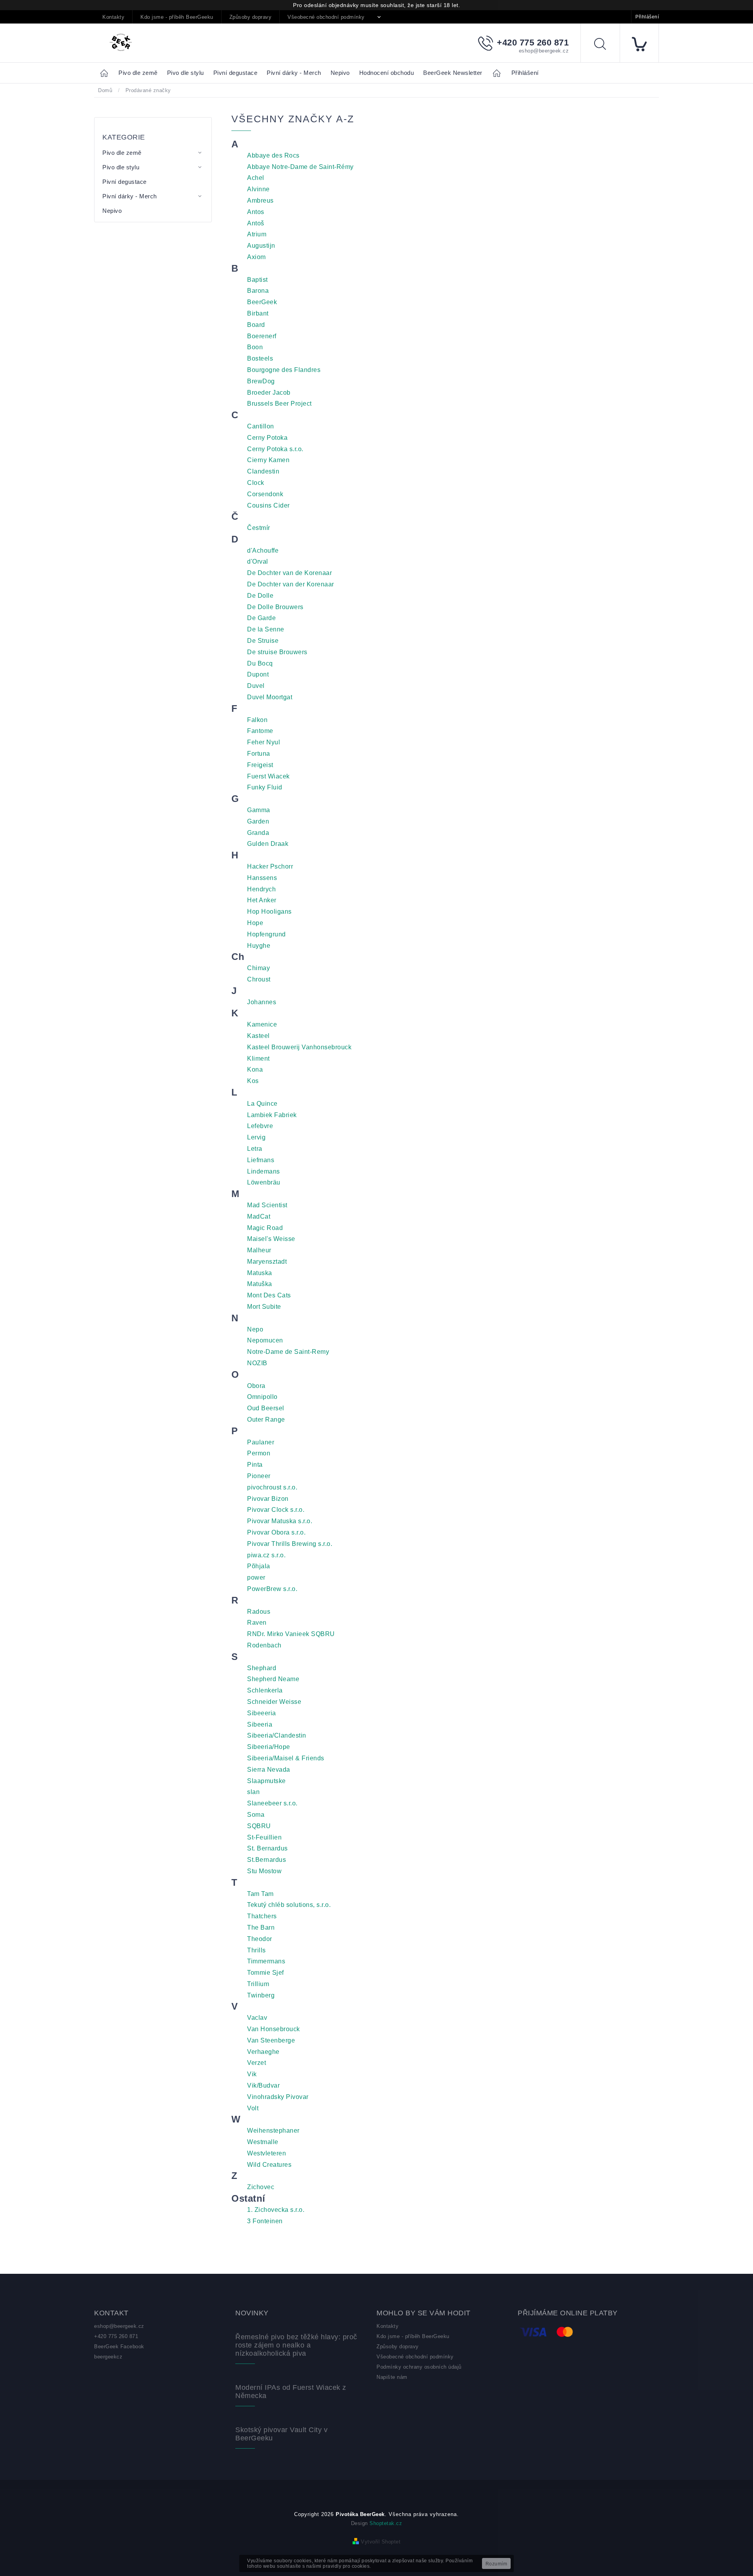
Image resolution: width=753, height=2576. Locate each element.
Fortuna (259, 754)
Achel (256, 178)
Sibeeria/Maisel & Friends (286, 1758)
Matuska (260, 1273)
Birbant (258, 313)
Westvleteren (266, 2153)
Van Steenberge (271, 2040)
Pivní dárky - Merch (130, 196)
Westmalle (263, 2142)
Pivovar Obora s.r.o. (276, 1532)
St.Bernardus (266, 1860)
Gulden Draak (268, 844)
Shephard (262, 1668)
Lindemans (264, 1171)
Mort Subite (264, 1307)
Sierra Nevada (269, 1770)
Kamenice (262, 1024)
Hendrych (261, 889)
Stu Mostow (264, 1871)
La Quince (262, 1104)
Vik (252, 2074)
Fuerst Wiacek (268, 776)
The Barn (261, 1927)
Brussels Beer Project (279, 404)
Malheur (259, 1250)
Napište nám (392, 2377)
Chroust (259, 979)
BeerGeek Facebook (119, 2347)
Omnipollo (262, 1397)
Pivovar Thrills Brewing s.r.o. (290, 1544)
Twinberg (261, 1995)
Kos (253, 1081)
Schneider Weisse (274, 1702)
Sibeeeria (262, 1713)
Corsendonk (265, 494)
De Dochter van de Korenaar (289, 573)
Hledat (606, 45)
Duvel (256, 686)
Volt (253, 2108)
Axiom (256, 257)
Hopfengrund (266, 934)
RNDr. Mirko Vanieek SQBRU (291, 1634)
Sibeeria (260, 1724)
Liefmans (261, 1160)
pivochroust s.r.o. (272, 1487)
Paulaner (261, 1442)
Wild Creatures (269, 2165)
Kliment (258, 1059)
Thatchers (262, 1916)
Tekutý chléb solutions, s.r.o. (289, 1905)
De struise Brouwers (277, 652)
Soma (256, 1815)
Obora (256, 1386)
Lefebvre (260, 1126)
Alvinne (258, 189)
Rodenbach (264, 1645)
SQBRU (259, 1826)
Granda (258, 833)
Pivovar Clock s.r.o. (276, 1510)
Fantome (260, 731)
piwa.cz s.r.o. (266, 1555)
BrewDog (261, 381)
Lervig (256, 1137)
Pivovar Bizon (268, 1499)
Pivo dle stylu (121, 167)
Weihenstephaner (273, 2131)
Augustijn (261, 246)
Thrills (256, 1950)
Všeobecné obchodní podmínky (326, 17)
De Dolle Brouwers (275, 607)
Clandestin (263, 471)
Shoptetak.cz (386, 2523)
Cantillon (261, 426)
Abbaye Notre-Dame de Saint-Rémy (300, 167)
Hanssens (262, 878)
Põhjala (259, 1566)
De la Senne (266, 629)
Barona (258, 291)
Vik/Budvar (263, 2085)
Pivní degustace (125, 182)
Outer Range (266, 1420)
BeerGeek (262, 302)
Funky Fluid (265, 787)
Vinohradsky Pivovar (278, 2097)
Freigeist (260, 765)
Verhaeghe (263, 2052)
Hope (255, 923)
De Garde (261, 618)
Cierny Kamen (268, 460)
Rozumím (497, 2564)
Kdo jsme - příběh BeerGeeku (177, 17)
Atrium (257, 234)
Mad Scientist (267, 1205)
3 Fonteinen (265, 2221)
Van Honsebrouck (274, 2029)
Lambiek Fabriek (272, 1115)
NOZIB (257, 1363)
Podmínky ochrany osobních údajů (419, 2367)
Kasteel (258, 1036)
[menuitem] (138, 73)
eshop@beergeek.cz (119, 2326)
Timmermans (266, 1961)
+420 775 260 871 (116, 2336)
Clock (256, 483)
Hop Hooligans (269, 912)
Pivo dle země (122, 153)
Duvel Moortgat (270, 697)
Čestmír (259, 528)
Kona (255, 1069)
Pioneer (259, 1476)
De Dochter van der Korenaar (291, 584)
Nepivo (112, 211)
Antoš (256, 223)
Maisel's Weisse (271, 1239)
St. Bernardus (267, 1848)
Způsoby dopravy (251, 17)
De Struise (263, 641)
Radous (259, 1612)
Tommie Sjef (266, 1973)
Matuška (260, 1284)
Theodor (260, 1939)
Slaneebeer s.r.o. (272, 1803)
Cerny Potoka (267, 438)
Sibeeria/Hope (269, 1747)
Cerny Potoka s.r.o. (275, 449)
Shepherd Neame (273, 1679)
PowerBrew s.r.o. (272, 1589)
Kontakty (113, 17)
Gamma (259, 810)
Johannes (262, 1002)
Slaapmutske (266, 1781)
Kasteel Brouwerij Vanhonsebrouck (299, 1047)
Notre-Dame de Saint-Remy (288, 1352)
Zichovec (261, 2187)
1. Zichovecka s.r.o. (276, 2210)
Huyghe (259, 946)
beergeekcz (108, 2357)
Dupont (258, 674)
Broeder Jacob (269, 393)
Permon (259, 1453)
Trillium (258, 1984)
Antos (256, 212)
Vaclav (257, 2018)
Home (106, 73)
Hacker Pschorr (270, 866)
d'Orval (258, 561)
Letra (255, 1149)
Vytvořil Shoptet (381, 2542)
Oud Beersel (266, 1408)
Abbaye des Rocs (273, 155)
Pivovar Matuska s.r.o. (280, 1521)
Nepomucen (265, 1340)
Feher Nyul (264, 742)
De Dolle (260, 596)
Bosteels (260, 358)
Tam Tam (260, 1894)
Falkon (257, 720)
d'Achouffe (263, 551)
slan (253, 1792)
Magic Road (265, 1228)
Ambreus (260, 200)
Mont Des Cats (269, 1295)
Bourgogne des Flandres (284, 370)
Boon (255, 347)
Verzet (256, 2063)
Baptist (257, 280)
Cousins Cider (268, 505)
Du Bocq (260, 663)
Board (256, 325)
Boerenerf (262, 336)
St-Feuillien (264, 1837)
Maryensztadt (267, 1262)
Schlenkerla (265, 1690)
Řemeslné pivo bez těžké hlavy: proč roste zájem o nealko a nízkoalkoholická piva (296, 2345)
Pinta (255, 1465)
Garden (258, 821)
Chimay (258, 968)
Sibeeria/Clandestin (277, 1735)
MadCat (259, 1216)
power (256, 1577)
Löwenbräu (264, 1182)
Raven (257, 1623)
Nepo (255, 1329)
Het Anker (262, 900)
